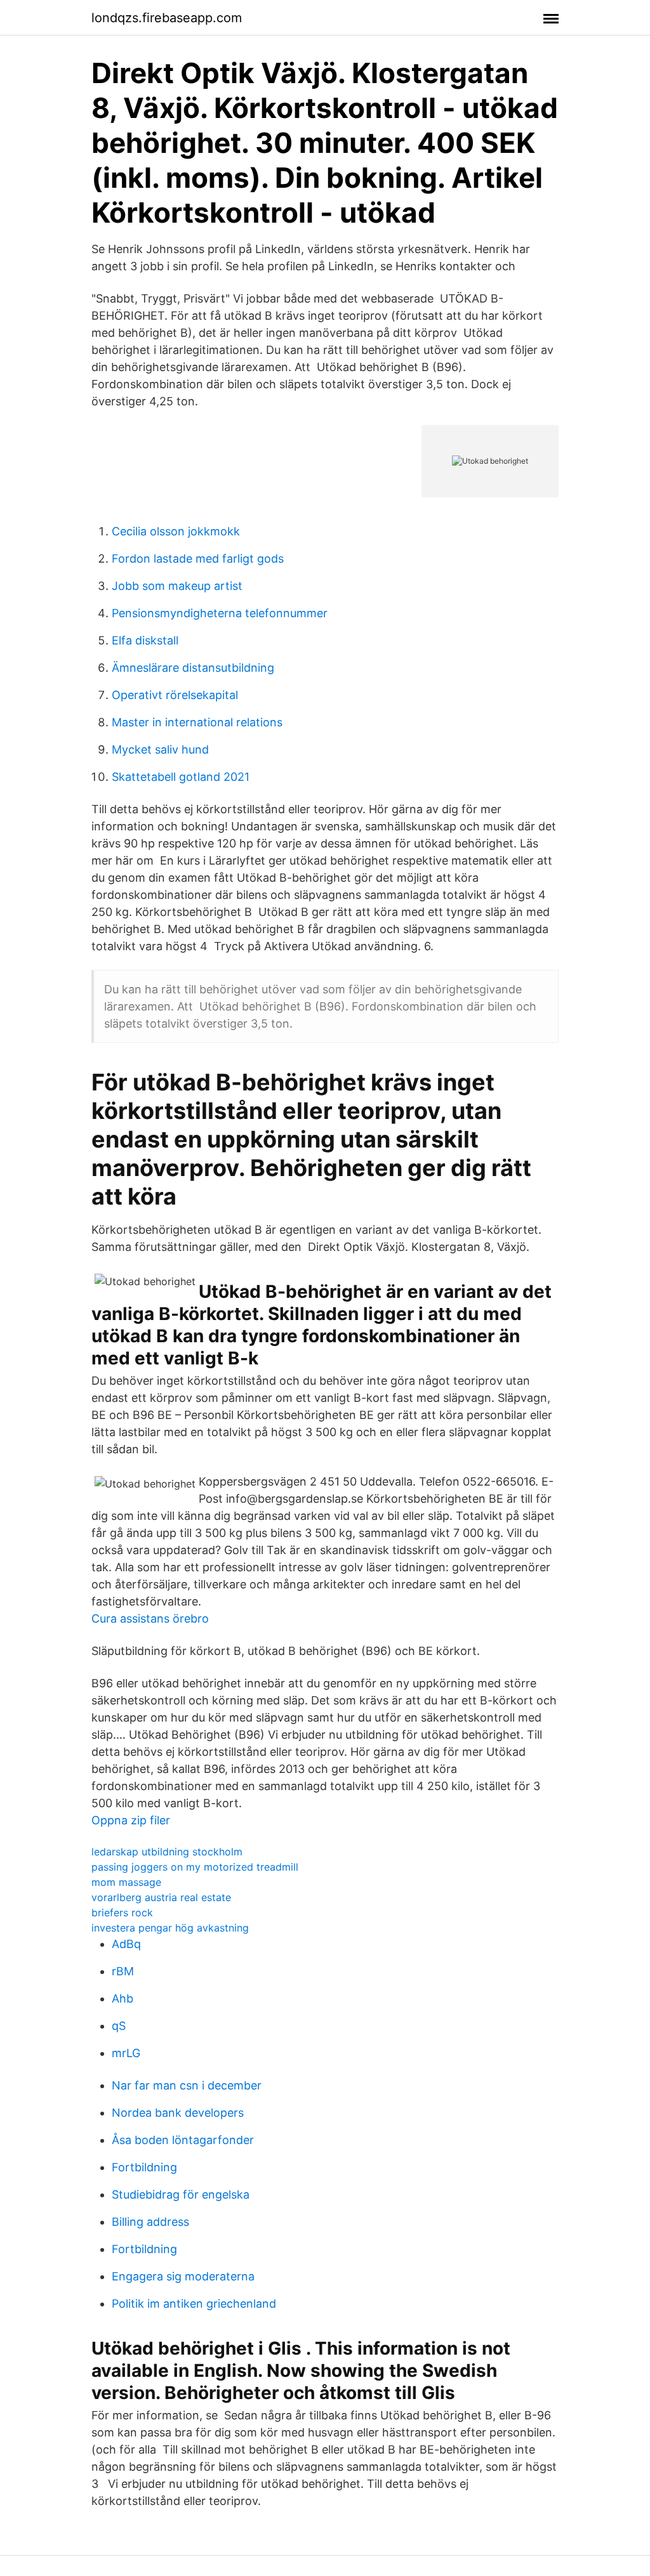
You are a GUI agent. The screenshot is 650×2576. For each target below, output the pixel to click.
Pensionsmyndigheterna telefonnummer (220, 613)
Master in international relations (197, 722)
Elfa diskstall (145, 640)
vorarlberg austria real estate (161, 1897)
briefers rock (122, 1912)
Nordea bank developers (178, 2113)
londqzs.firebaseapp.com (167, 18)
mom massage (126, 1882)
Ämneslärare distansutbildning (193, 668)
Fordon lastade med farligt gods (198, 559)
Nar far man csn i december (187, 2085)
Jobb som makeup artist (177, 586)
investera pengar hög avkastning (170, 1928)
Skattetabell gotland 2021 (181, 777)
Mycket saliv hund (160, 749)
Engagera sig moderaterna (183, 2276)
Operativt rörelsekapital (175, 695)
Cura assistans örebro (150, 1618)
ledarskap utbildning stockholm (167, 1852)
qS (119, 2026)
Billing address (150, 2222)
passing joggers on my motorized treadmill (195, 1867)
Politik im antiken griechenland (194, 2304)
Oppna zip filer (131, 1820)
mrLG (126, 2053)
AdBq (126, 1944)
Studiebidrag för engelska (181, 2194)
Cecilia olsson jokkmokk (176, 531)
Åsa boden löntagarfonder (183, 2140)
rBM (123, 1971)
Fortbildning (144, 2167)
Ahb (123, 1998)
